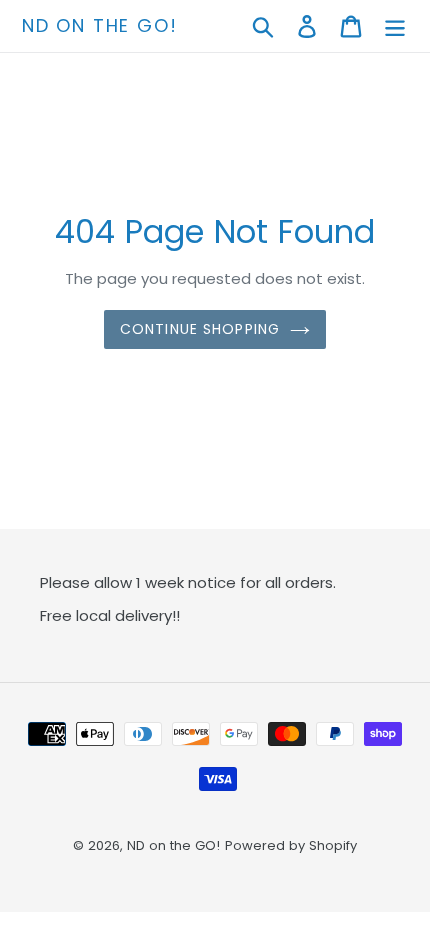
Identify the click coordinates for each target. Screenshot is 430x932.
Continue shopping (200, 329)
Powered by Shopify (291, 845)
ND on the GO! (99, 26)
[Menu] (395, 26)
